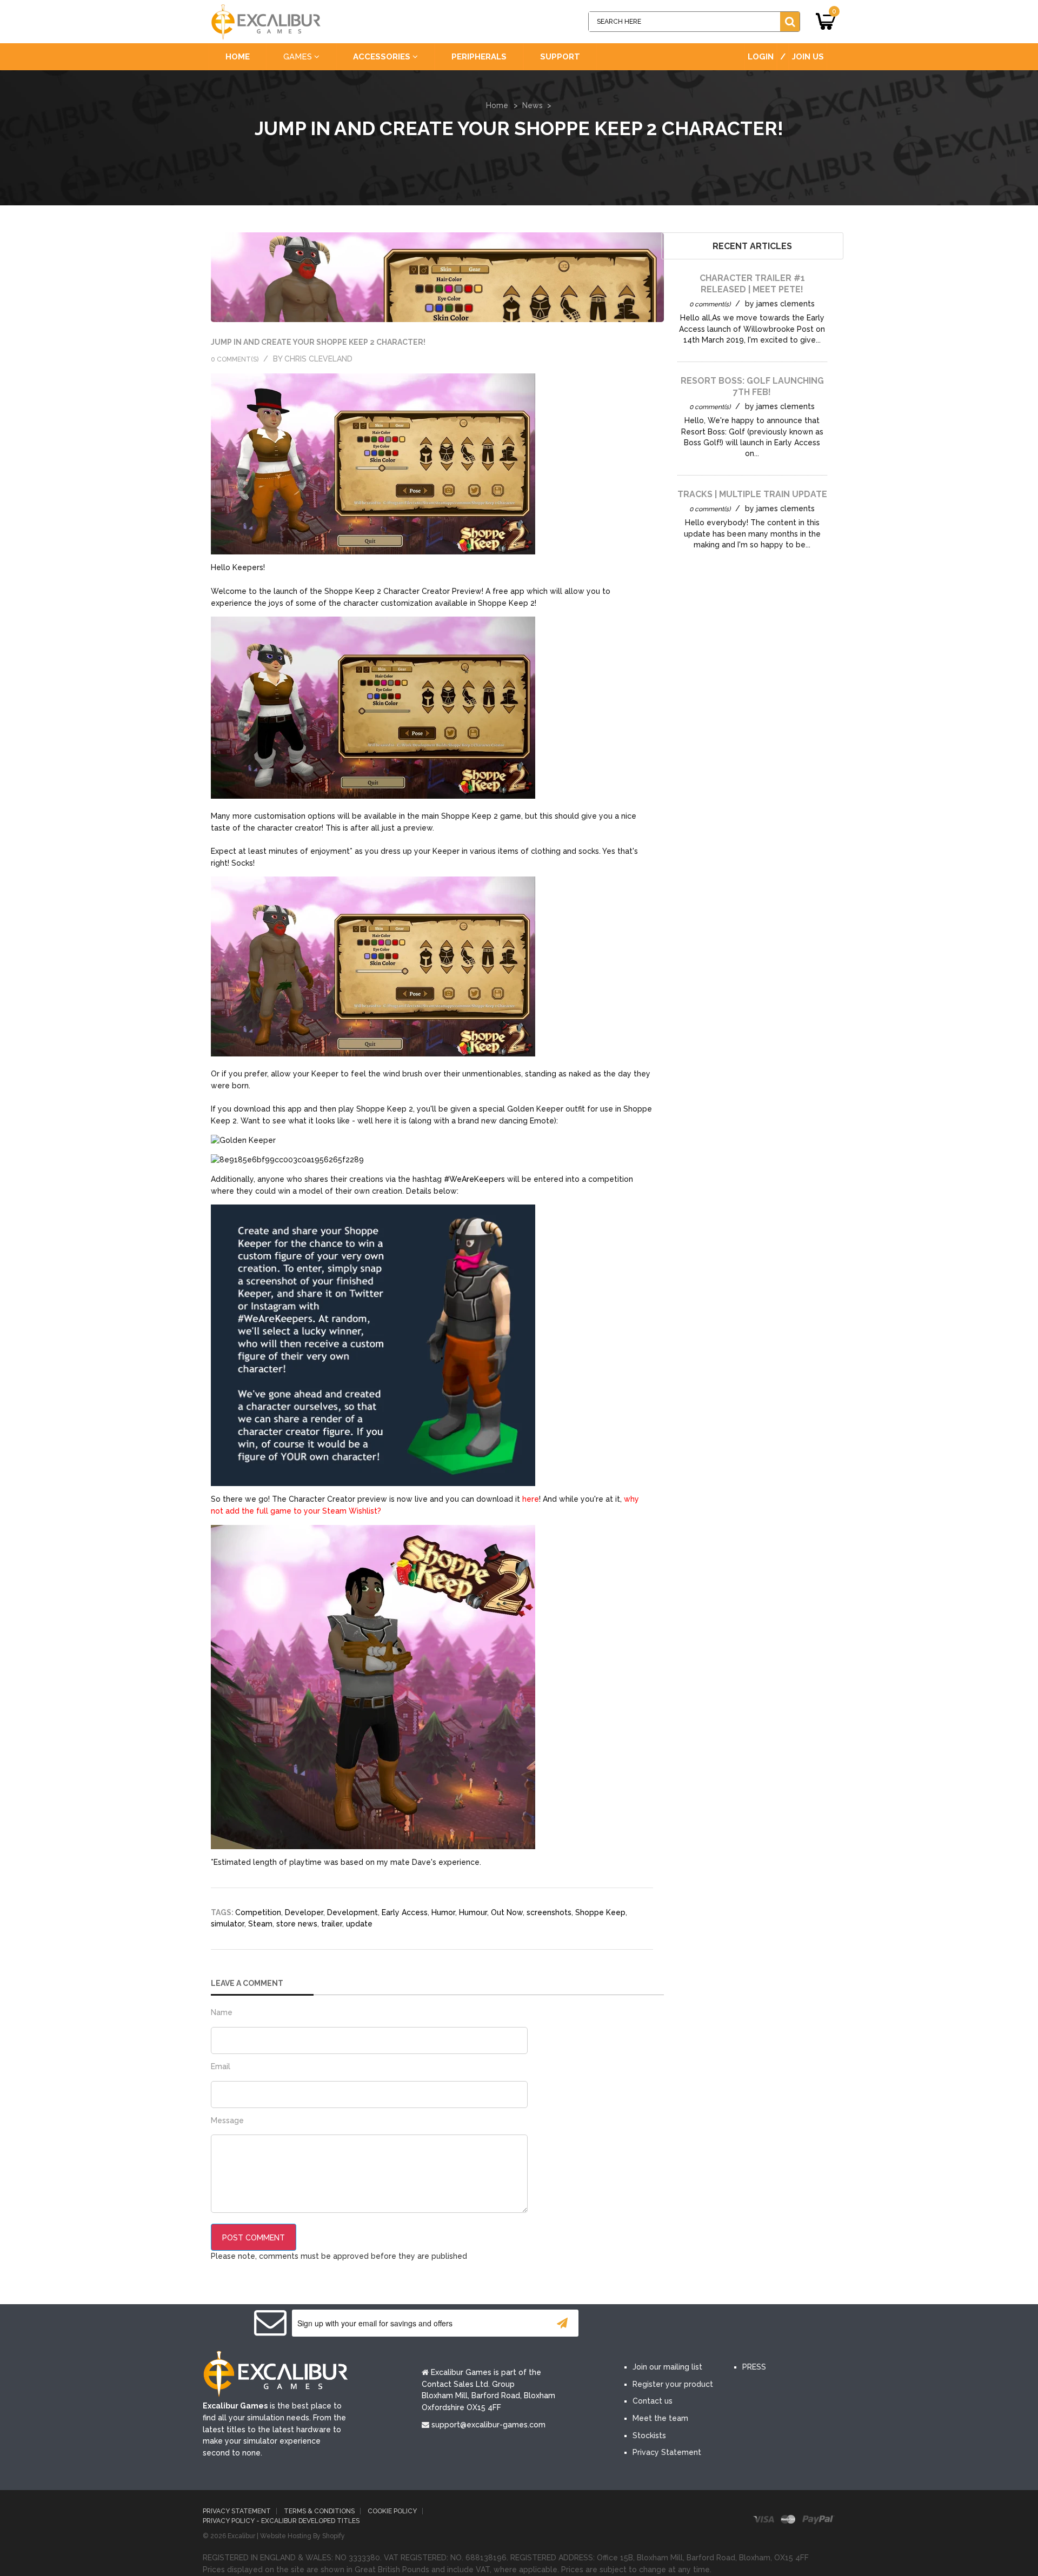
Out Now (507, 1912)
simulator (228, 1924)
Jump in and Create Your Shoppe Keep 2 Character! (318, 342)
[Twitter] (669, 2324)
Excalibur (241, 2536)
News (533, 105)
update (359, 1924)
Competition (258, 1912)
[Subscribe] (562, 2323)
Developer (304, 1912)
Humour (473, 1912)
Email (221, 2066)
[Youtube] (702, 2324)
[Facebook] (637, 2324)
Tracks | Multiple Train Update (752, 494)
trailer (332, 1924)
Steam (260, 1924)
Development (352, 1912)
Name (222, 2012)
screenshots (549, 1912)
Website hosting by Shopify (302, 2536)
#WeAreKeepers (474, 1179)
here (531, 1499)
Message (227, 2120)
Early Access (405, 1912)
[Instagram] (734, 2324)
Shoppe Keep (600, 1912)
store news (297, 1924)
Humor (443, 1912)
